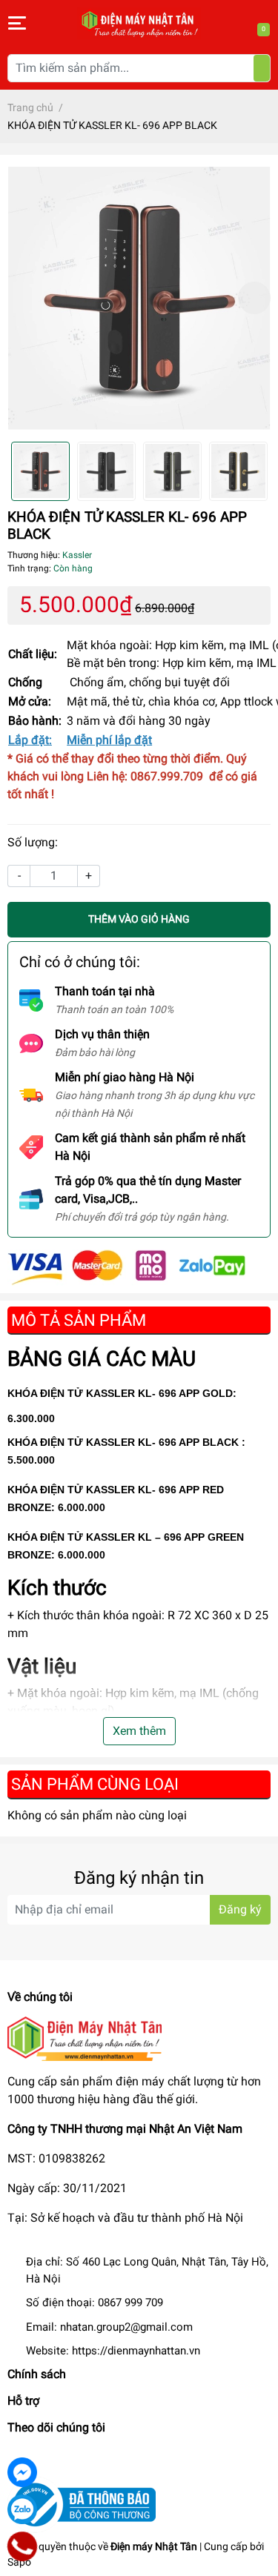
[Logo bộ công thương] (82, 2504)
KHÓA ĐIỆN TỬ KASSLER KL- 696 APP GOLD (120, 1393)
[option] (139, 298)
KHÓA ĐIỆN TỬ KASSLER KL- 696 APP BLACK (123, 1442)
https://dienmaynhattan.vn (136, 2351)
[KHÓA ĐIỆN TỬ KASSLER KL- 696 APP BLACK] (139, 298)
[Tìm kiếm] (262, 68)
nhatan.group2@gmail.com (126, 2327)
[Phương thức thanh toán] (127, 1266)
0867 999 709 (130, 2303)
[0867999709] (22, 2546)
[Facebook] (22, 2472)
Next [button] (254, 298)
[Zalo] (22, 2509)
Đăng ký (240, 1909)
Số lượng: (33, 842)
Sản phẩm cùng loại (95, 1784)
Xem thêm (139, 1731)
